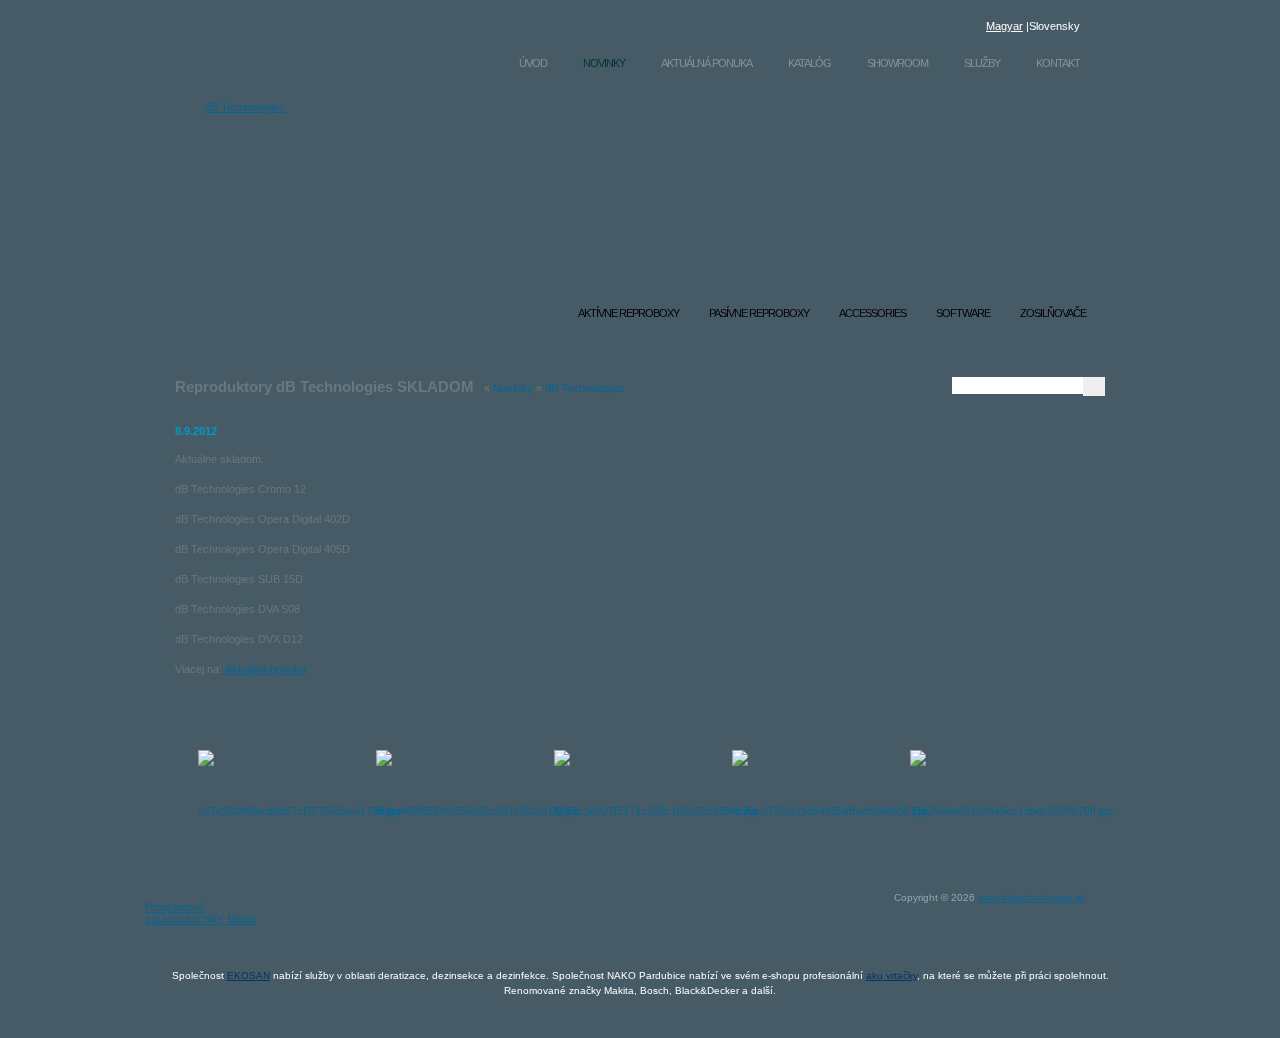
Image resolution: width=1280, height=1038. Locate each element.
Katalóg (809, 63)
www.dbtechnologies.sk (1031, 897)
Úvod (533, 63)
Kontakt (1058, 63)
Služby (982, 63)
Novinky (604, 63)
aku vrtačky (891, 975)
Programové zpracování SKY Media (200, 913)
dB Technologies (245, 107)
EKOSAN (248, 975)
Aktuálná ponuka (706, 63)
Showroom (897, 63)
